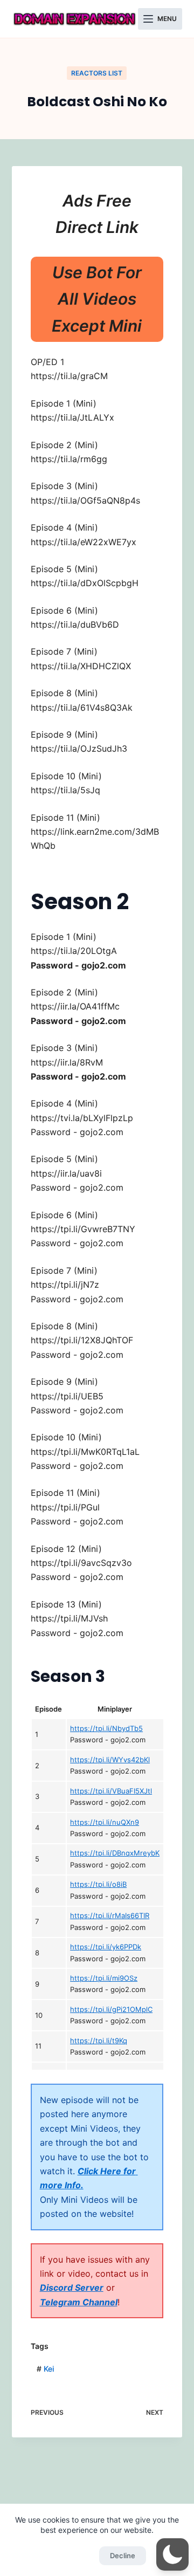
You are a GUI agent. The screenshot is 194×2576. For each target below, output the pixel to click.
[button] (172, 2554)
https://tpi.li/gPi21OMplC (111, 2009)
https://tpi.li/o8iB (98, 1884)
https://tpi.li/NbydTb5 (106, 1728)
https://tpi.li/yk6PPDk (106, 1947)
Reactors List (97, 73)
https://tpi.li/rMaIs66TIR (110, 1915)
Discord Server (72, 2288)
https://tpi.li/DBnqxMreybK (115, 1853)
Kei (45, 2369)
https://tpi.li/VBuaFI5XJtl (111, 1791)
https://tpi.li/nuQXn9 (105, 1822)
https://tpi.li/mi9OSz (104, 1978)
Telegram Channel (79, 2302)
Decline (123, 2556)
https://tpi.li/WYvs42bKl (110, 1760)
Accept (71, 2556)
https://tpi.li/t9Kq (99, 2041)
